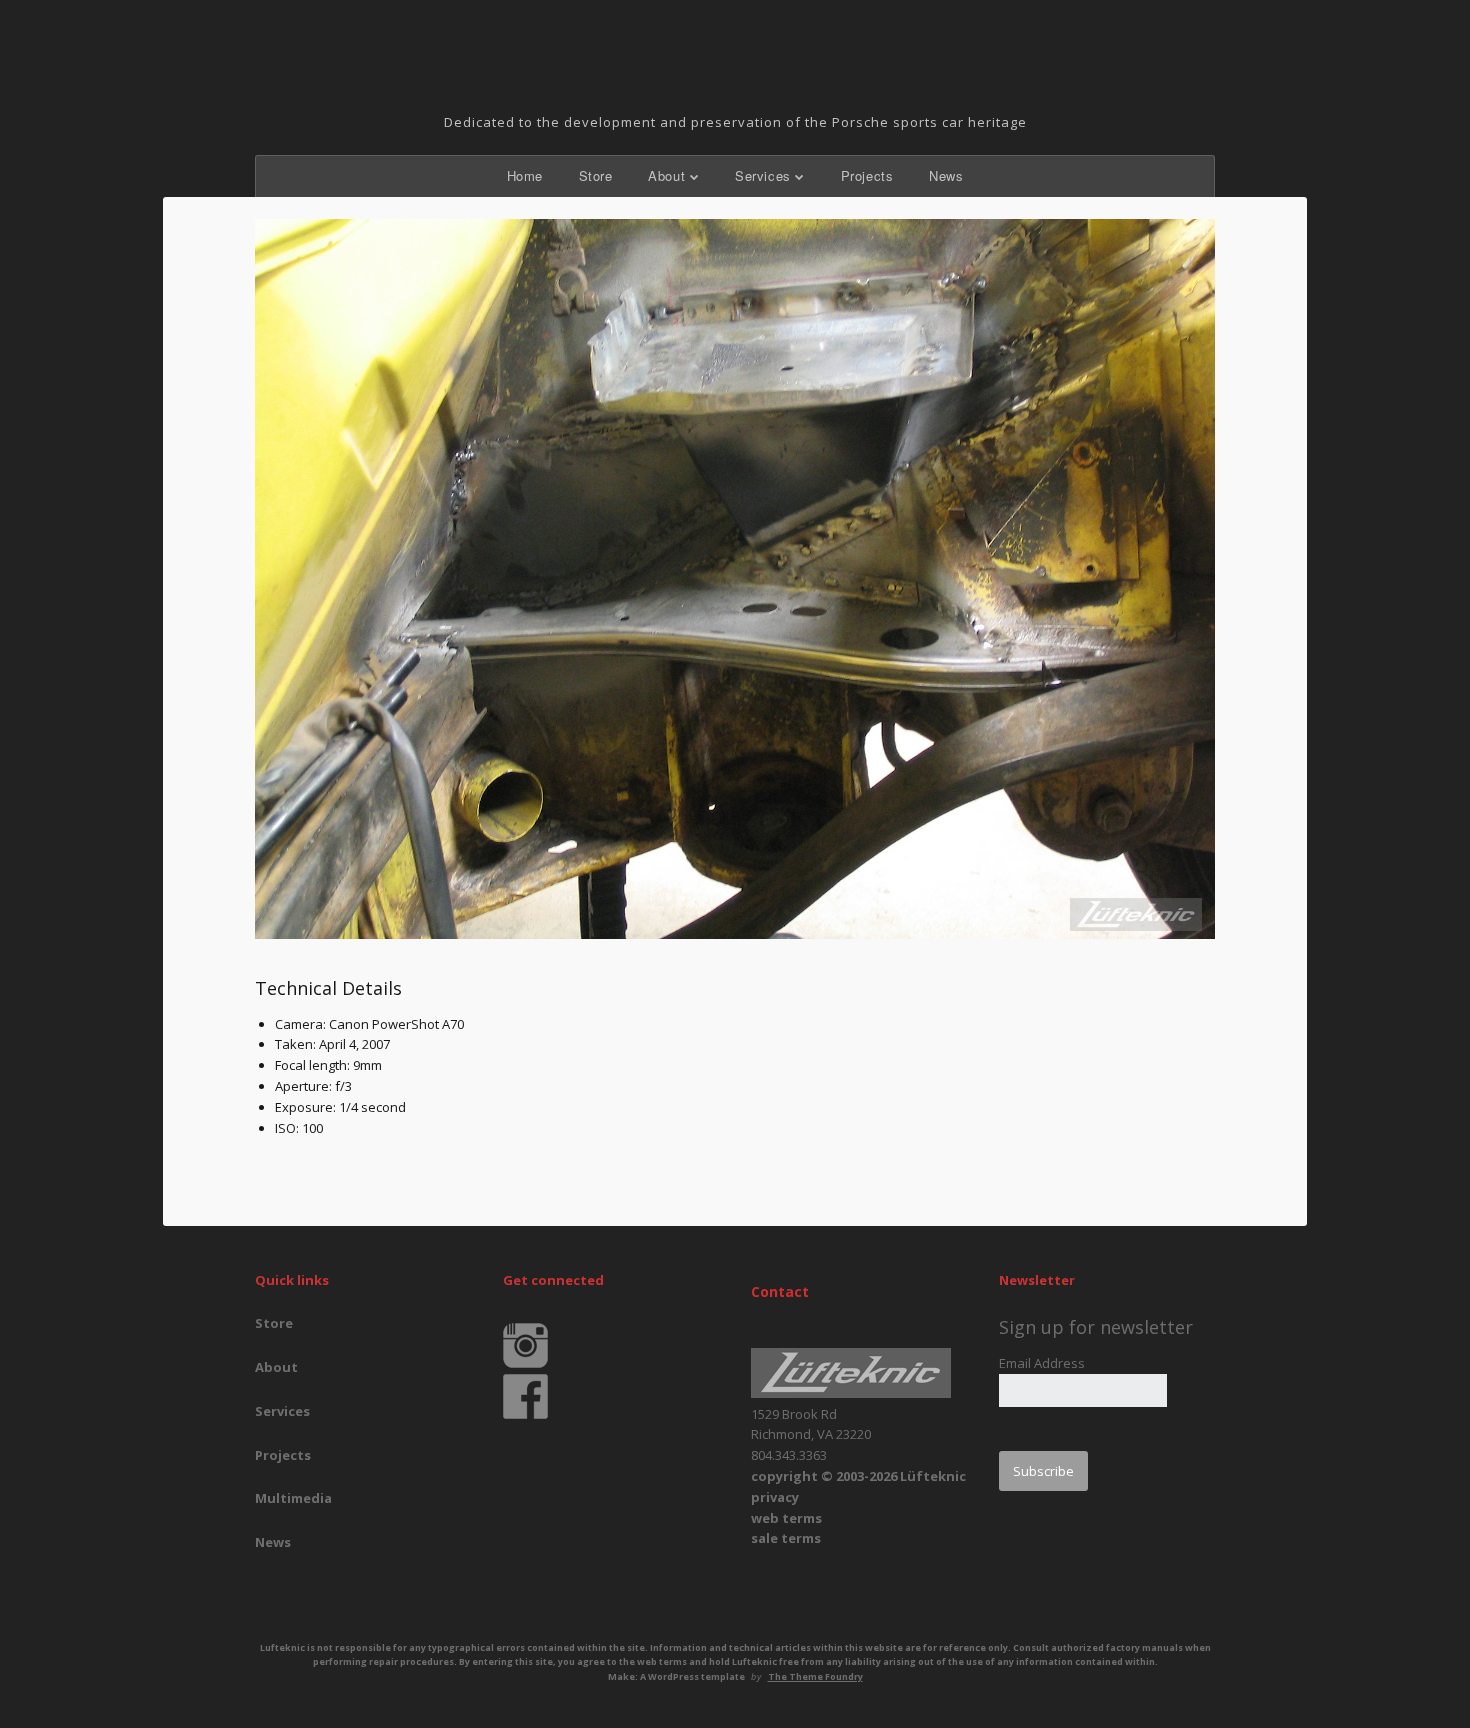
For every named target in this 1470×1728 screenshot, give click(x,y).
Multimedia (293, 1498)
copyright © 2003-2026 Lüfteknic (858, 1476)
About (666, 175)
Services (763, 175)
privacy (775, 1497)
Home (525, 175)
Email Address (1042, 1363)
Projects (867, 175)
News (946, 175)
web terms (786, 1518)
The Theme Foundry (815, 1676)
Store (596, 175)
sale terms (786, 1538)
